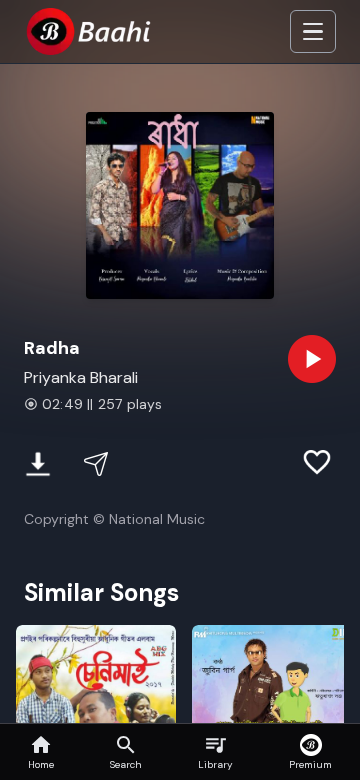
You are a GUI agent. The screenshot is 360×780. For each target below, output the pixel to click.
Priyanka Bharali (81, 377)
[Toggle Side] (313, 32)
